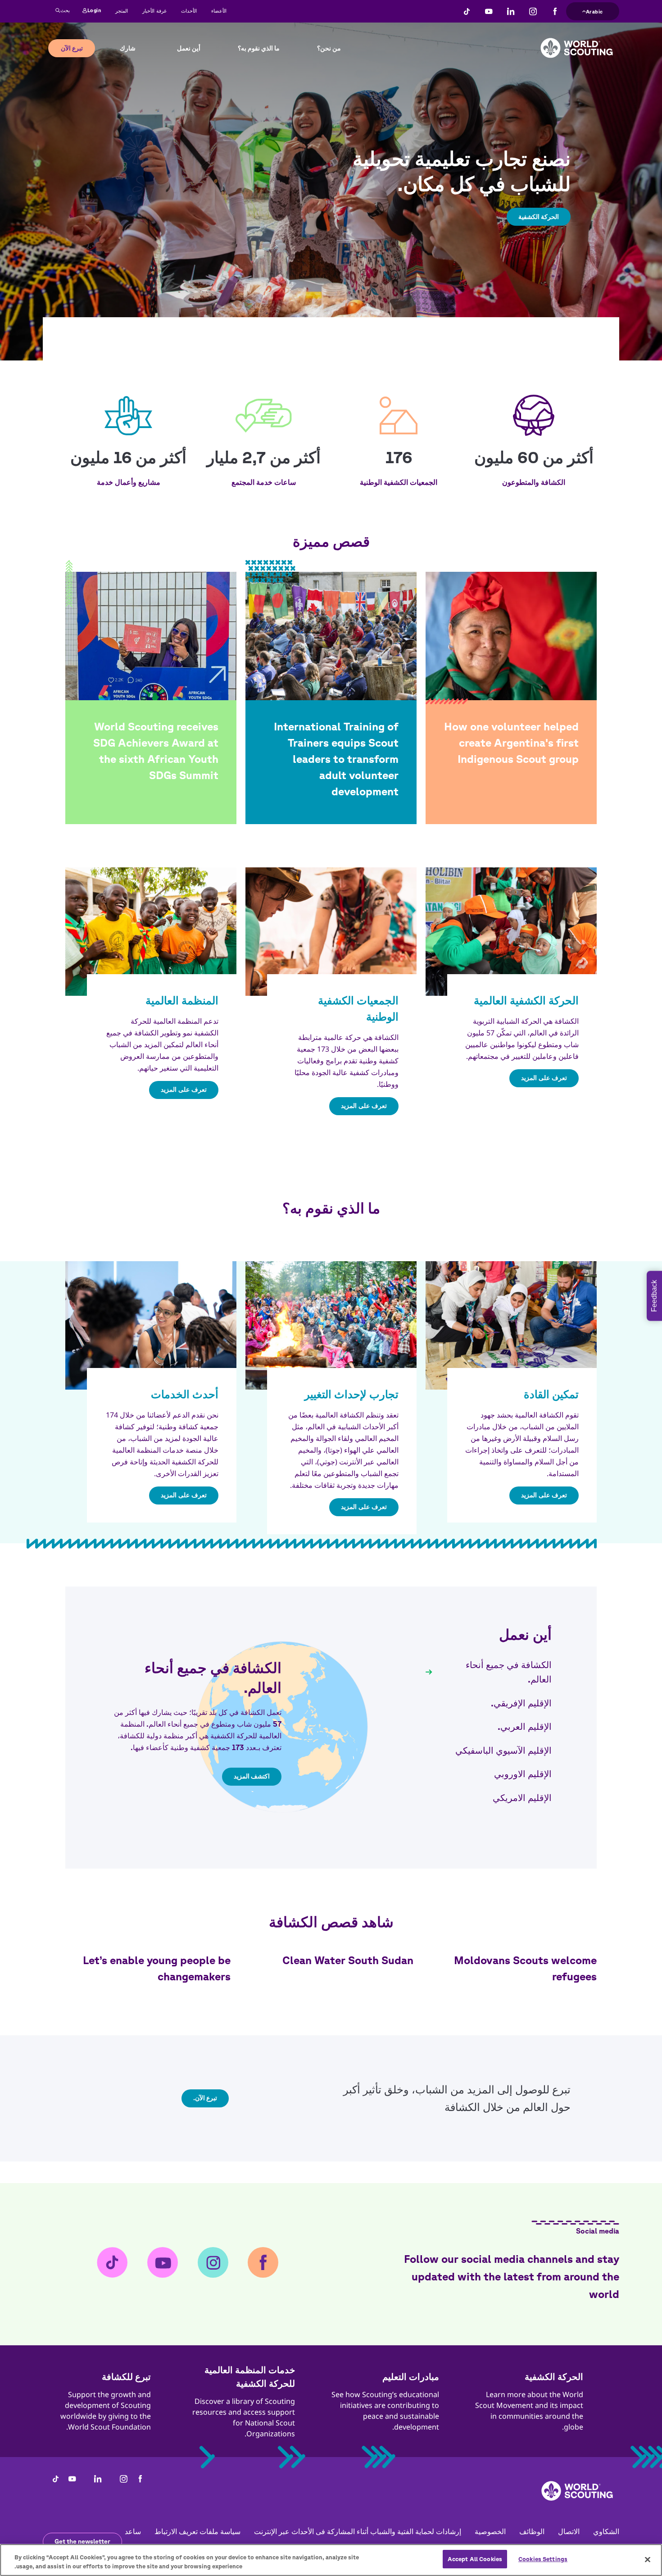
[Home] (577, 41)
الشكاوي (606, 2531)
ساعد (133, 2531)
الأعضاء (219, 11)
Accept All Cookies (475, 2559)
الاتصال (569, 2531)
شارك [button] (128, 48)
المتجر (122, 11)
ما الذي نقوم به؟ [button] (259, 48)
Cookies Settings (543, 2559)
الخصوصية (490, 2531)
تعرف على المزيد (544, 1078)
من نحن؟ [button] (329, 48)
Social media (598, 2231)
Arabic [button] (594, 10)
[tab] (489, 1672)
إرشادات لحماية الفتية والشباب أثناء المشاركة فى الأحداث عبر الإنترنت (358, 2531)
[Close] (648, 2559)
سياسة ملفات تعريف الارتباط (197, 2531)
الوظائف (532, 2531)
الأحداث (189, 11)
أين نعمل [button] (189, 48)
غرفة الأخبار (154, 11)
